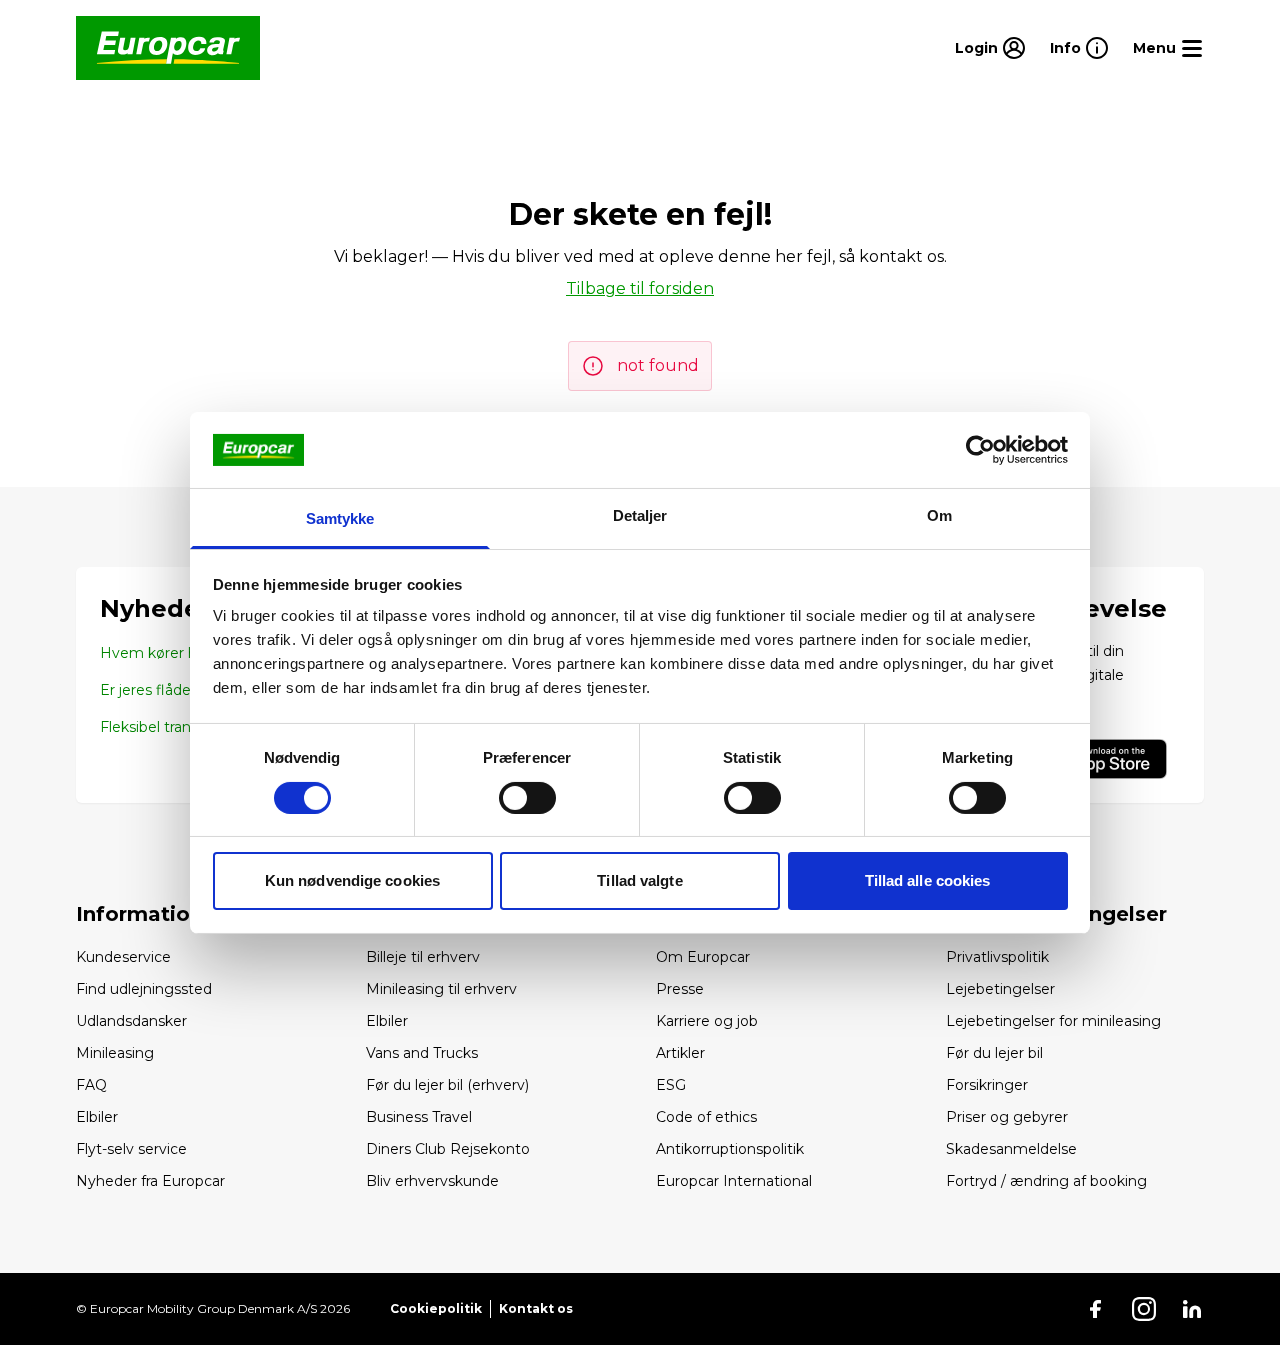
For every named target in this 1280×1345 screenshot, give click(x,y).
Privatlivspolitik (997, 957)
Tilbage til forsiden (640, 288)
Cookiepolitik (436, 1308)
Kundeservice (123, 957)
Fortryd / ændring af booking (1046, 1181)
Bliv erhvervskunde (432, 1181)
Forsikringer (987, 1085)
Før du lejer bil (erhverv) (447, 1085)
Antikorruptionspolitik (730, 1149)
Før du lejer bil (994, 1053)
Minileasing (115, 1053)
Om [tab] (939, 515)
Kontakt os (536, 1308)
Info (1065, 48)
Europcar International (734, 1181)
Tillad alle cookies (928, 880)
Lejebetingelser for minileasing (1053, 1021)
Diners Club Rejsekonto (448, 1149)
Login (976, 48)
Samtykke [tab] (340, 518)
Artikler (680, 1053)
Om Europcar (703, 957)
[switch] (527, 798)
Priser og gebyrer (1007, 1117)
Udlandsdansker (131, 1021)
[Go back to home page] (168, 48)
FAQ (91, 1085)
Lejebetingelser (1000, 989)
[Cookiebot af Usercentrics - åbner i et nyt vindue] (980, 450)
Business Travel (419, 1117)
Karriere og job (707, 1021)
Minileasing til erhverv (441, 989)
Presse (680, 989)
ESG (671, 1085)
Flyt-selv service (131, 1149)
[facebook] (1096, 1309)
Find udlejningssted (144, 989)
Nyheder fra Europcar (150, 1181)
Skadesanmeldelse (1011, 1149)
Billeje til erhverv (423, 957)
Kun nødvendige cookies (352, 880)
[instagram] (1144, 1309)
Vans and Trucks (422, 1053)
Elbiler (97, 1117)
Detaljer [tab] (640, 515)
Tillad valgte (639, 880)
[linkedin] (1192, 1309)
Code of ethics (706, 1117)
